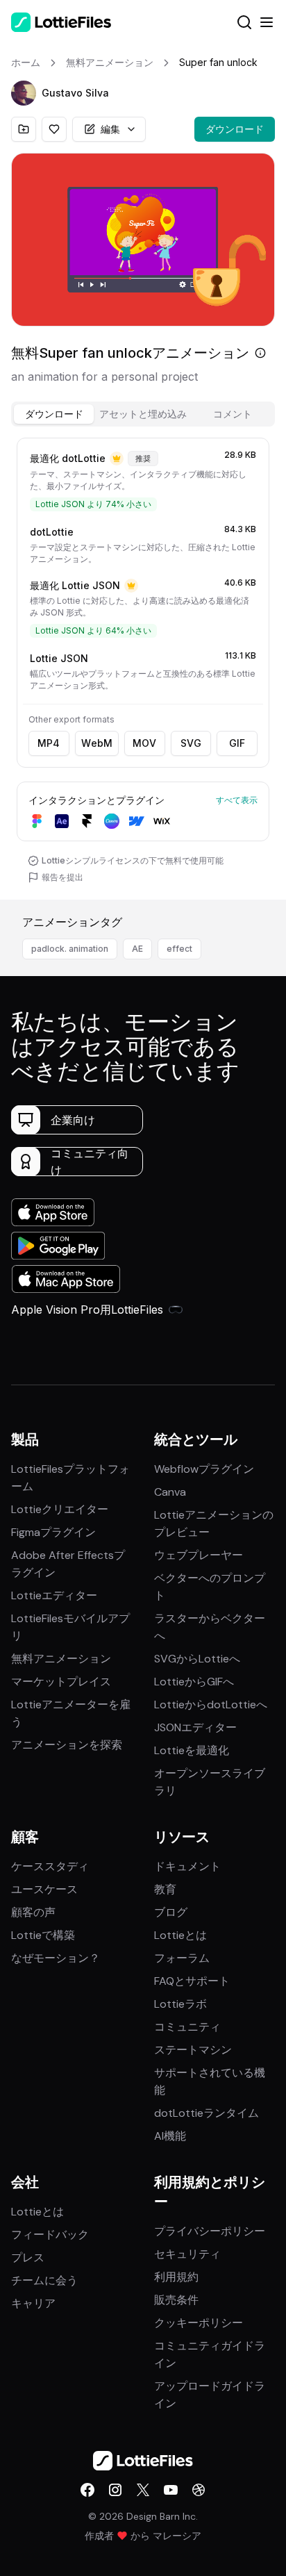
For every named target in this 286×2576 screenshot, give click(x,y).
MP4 (49, 743)
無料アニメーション (61, 1659)
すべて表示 (237, 800)
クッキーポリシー (199, 2323)
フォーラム (182, 1958)
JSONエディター (195, 1727)
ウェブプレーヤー (199, 1555)
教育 (165, 1889)
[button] (24, 93)
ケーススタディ (50, 1866)
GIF (237, 743)
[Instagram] (115, 2490)
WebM (97, 743)
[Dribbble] (199, 2490)
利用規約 (176, 2277)
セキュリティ (187, 2254)
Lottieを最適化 (192, 1750)
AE (137, 949)
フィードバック (50, 2235)
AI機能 (170, 2136)
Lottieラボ (180, 2004)
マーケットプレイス (61, 1682)
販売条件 (176, 2300)
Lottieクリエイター (60, 1509)
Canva (170, 1492)
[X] (143, 2490)
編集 (110, 129)
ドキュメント (187, 1866)
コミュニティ (187, 2027)
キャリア (33, 2303)
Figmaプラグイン (53, 1532)
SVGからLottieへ (197, 1659)
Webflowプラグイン (204, 1469)
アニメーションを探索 (67, 1745)
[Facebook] (87, 2490)
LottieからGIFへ (194, 1682)
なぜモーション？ (56, 1958)
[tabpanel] (143, 666)
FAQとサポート (192, 1981)
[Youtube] (171, 2490)
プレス (28, 2257)
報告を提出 (62, 877)
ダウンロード (235, 129)
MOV (144, 743)
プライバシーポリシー (210, 2231)
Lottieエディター (54, 1595)
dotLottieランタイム (207, 2113)
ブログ (171, 1912)
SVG (191, 743)
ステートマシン (193, 2050)
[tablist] (143, 414)
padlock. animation (70, 949)
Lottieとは (180, 1935)
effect (179, 949)
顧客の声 (33, 1912)
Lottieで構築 (43, 1935)
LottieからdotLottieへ (211, 1704)
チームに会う (44, 2280)
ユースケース (44, 1889)
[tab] (54, 414)
